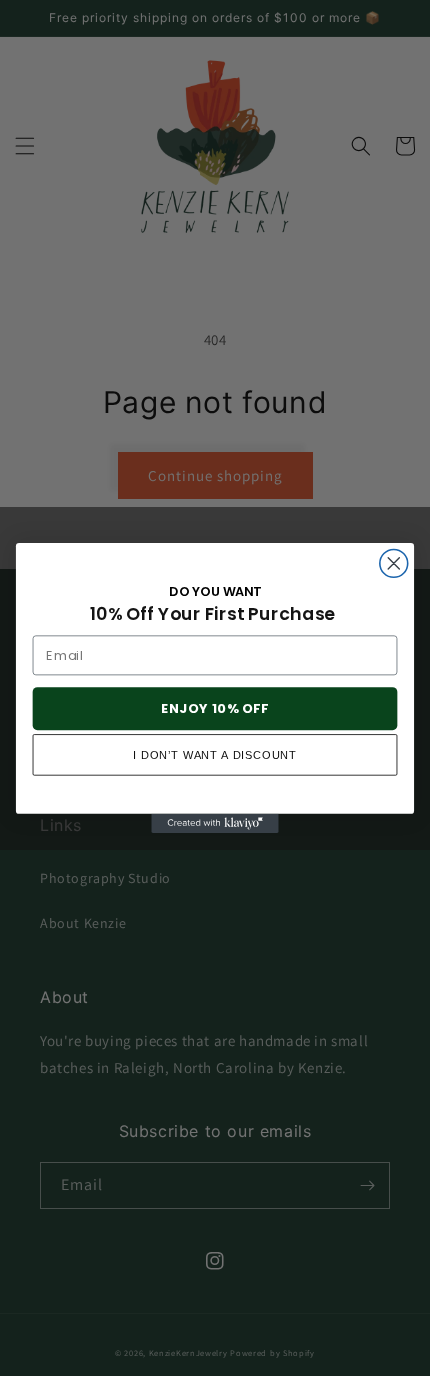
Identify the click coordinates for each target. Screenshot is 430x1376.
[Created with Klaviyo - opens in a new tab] (214, 823)
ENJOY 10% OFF (215, 708)
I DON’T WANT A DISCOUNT (215, 755)
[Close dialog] (394, 563)
